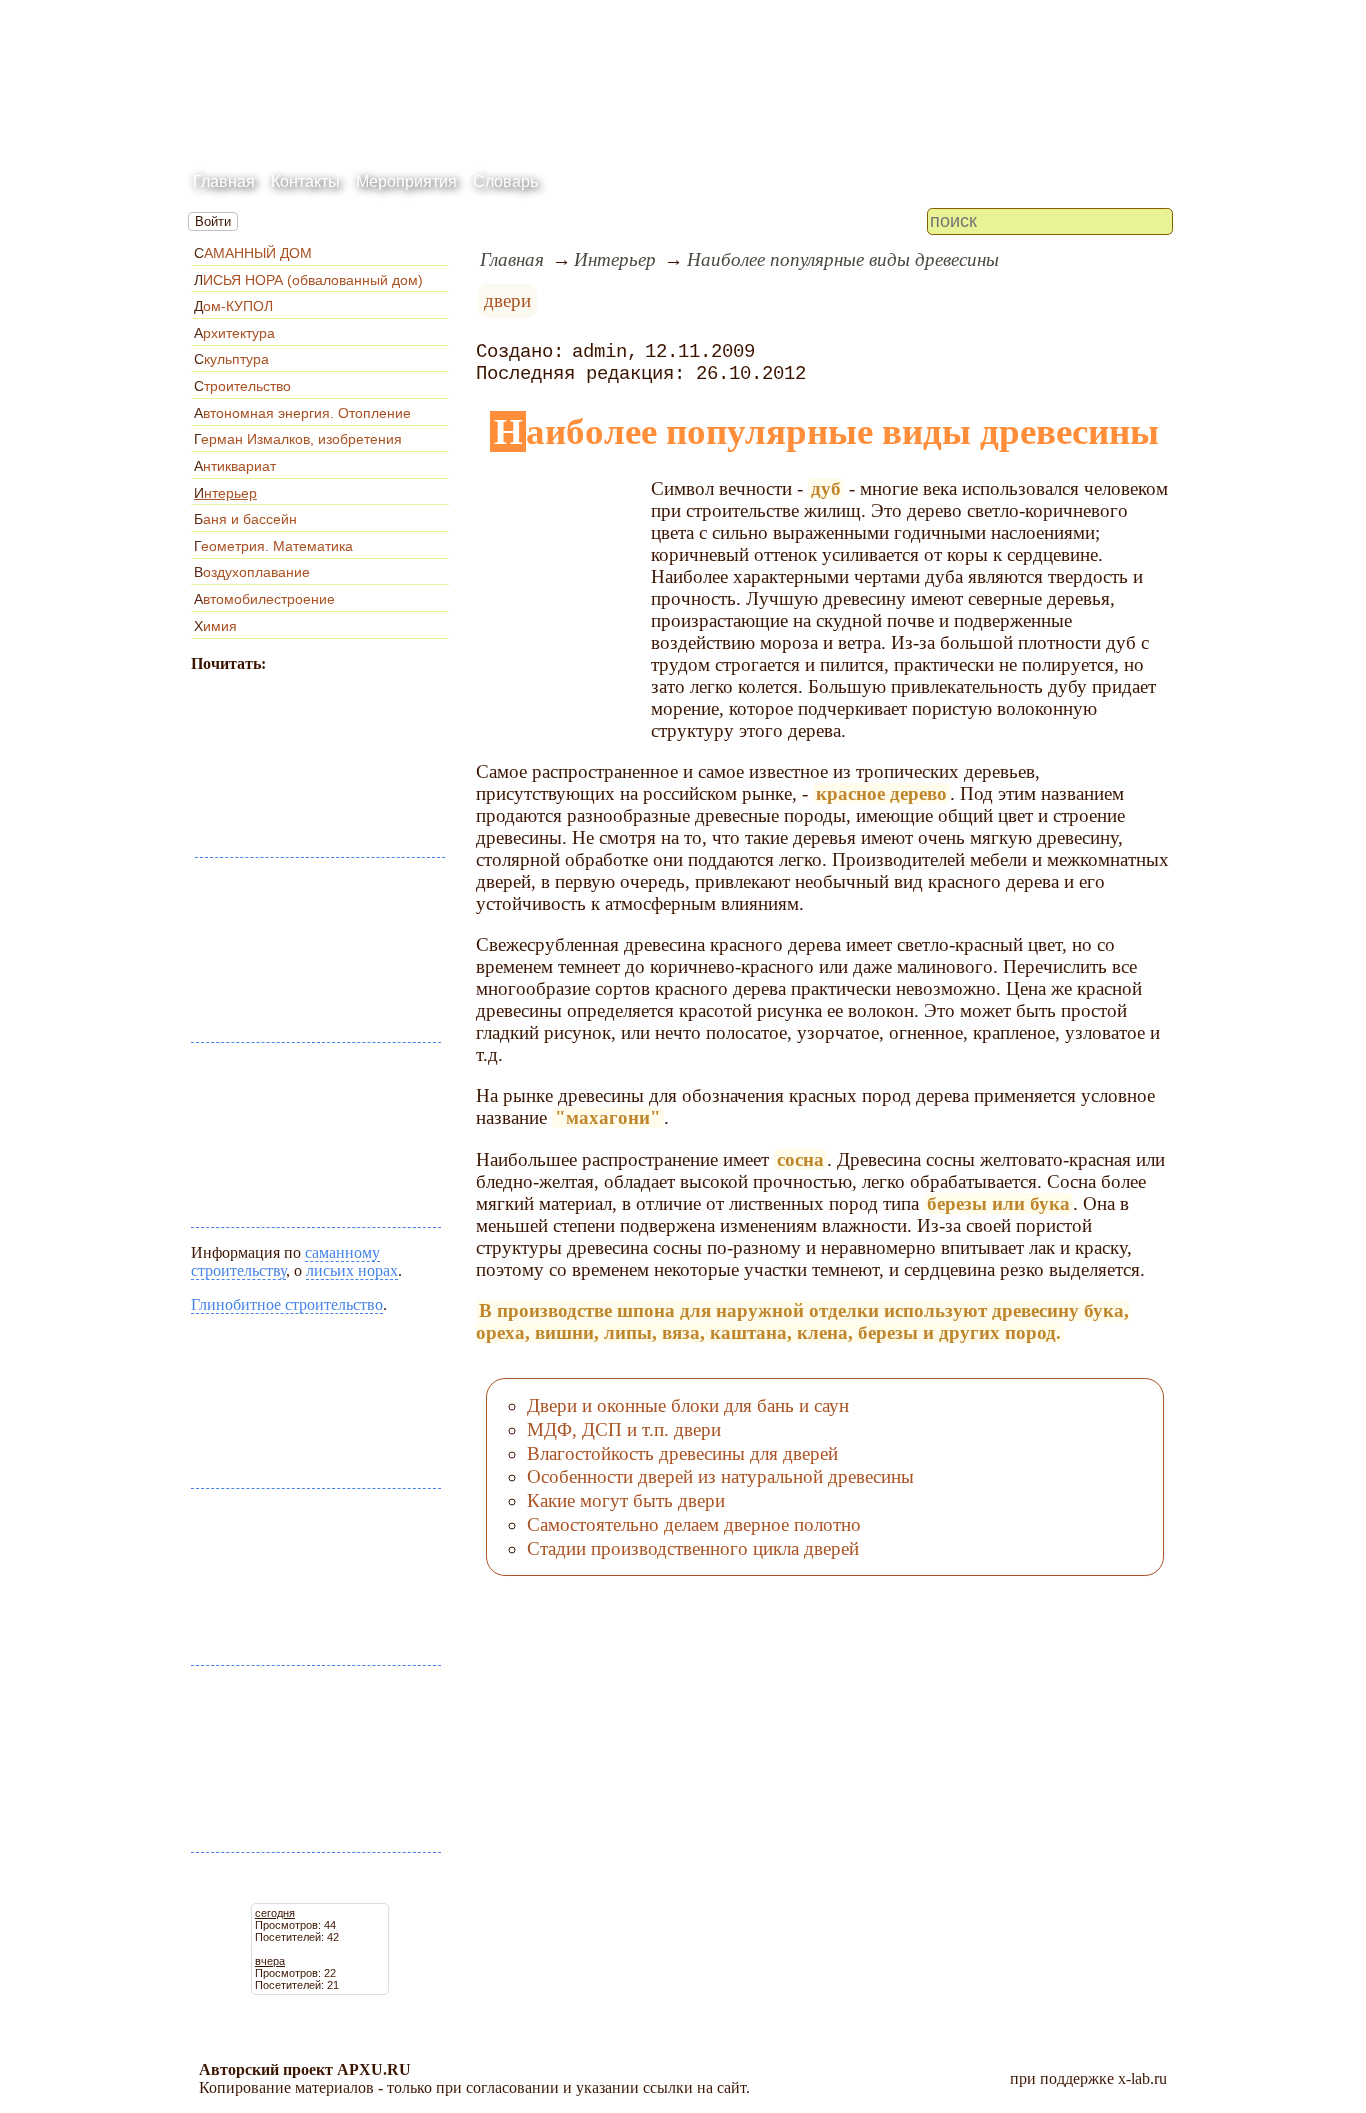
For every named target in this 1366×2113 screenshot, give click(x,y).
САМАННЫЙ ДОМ (253, 253)
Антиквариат (235, 466)
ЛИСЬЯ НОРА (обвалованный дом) (308, 280)
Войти (213, 221)
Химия (215, 626)
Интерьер (225, 493)
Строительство (242, 386)
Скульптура (231, 359)
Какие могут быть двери (626, 1500)
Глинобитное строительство (287, 1304)
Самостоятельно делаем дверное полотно (694, 1524)
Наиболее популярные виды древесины (843, 259)
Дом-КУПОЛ (233, 306)
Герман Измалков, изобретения (298, 439)
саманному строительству (285, 1261)
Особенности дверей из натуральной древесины (720, 1476)
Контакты (305, 181)
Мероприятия (406, 181)
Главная (224, 181)
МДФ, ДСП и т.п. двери (624, 1429)
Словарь (505, 181)
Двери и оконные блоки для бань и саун (688, 1405)
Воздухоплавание (252, 572)
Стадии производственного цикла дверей (693, 1548)
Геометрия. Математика (273, 546)
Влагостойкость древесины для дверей (682, 1453)
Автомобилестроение (264, 599)
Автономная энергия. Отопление (302, 413)
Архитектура (234, 333)
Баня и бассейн (245, 519)
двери (507, 300)
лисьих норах (352, 1270)
